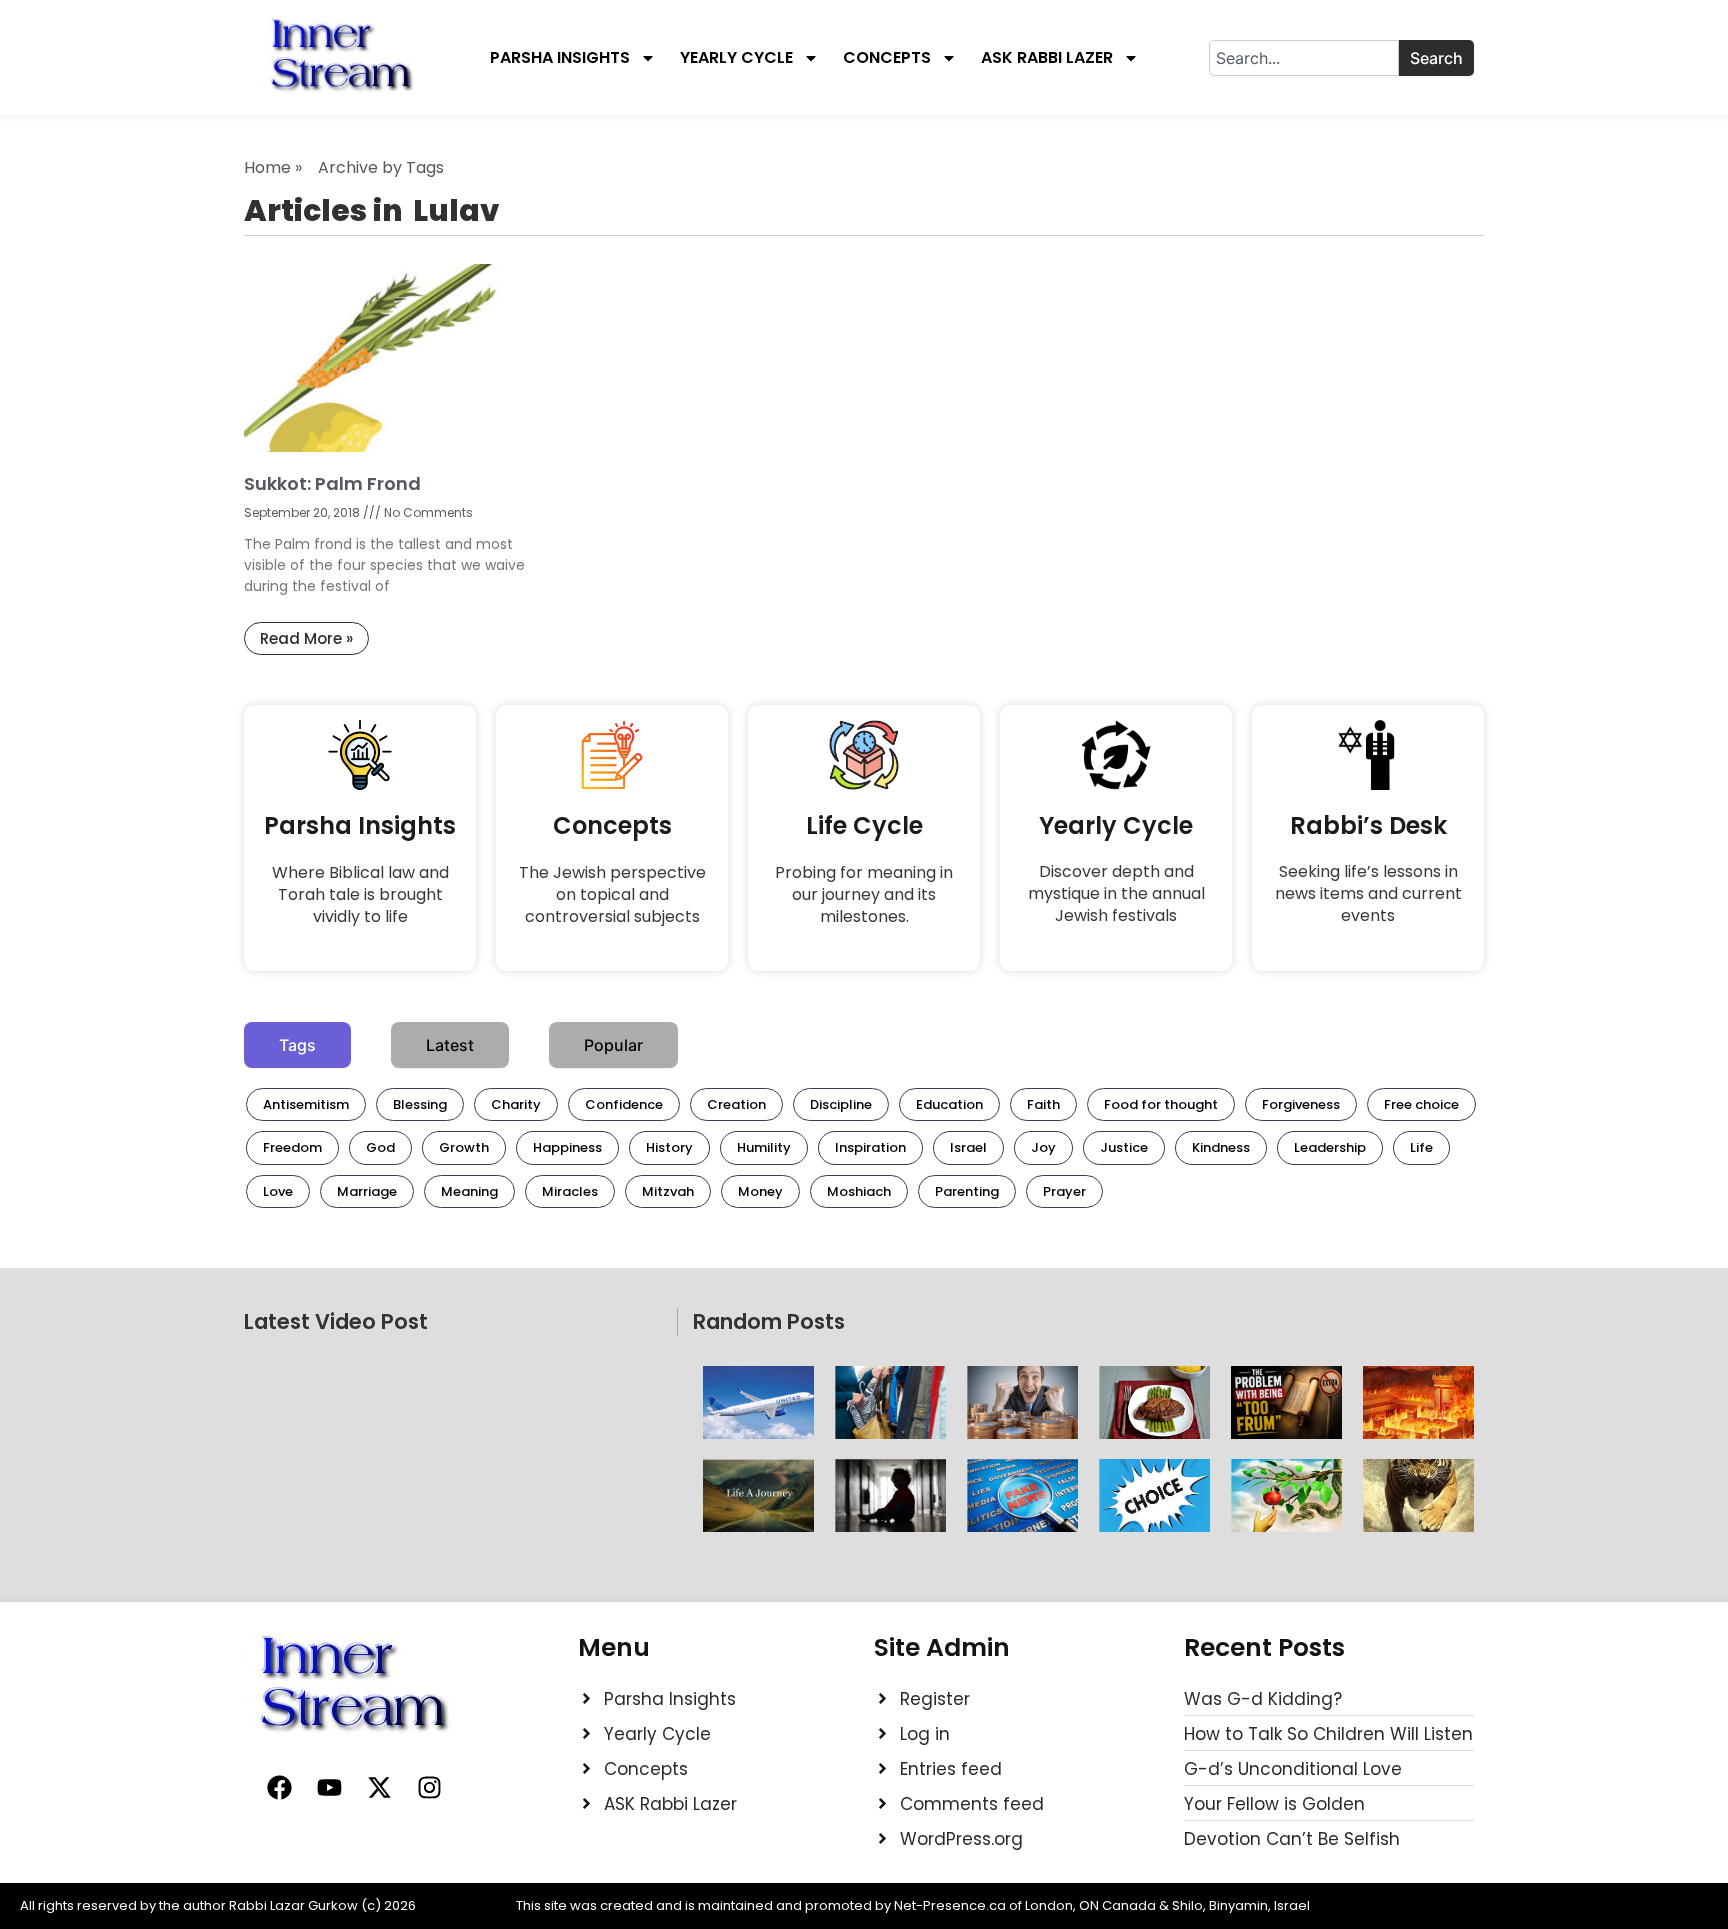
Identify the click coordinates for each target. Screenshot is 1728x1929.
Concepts (887, 58)
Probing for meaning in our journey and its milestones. (864, 894)
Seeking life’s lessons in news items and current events (1368, 893)
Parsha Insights (560, 58)
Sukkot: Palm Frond (332, 483)
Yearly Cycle (736, 58)
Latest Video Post (336, 1321)
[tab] (297, 1045)
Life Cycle (864, 825)
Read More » (306, 638)
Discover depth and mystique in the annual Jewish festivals (1116, 893)
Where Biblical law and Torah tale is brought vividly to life (360, 894)
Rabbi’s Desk (1368, 825)
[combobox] (1304, 58)
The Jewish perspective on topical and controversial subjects (612, 894)
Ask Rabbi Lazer (1047, 58)
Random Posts (769, 1321)
